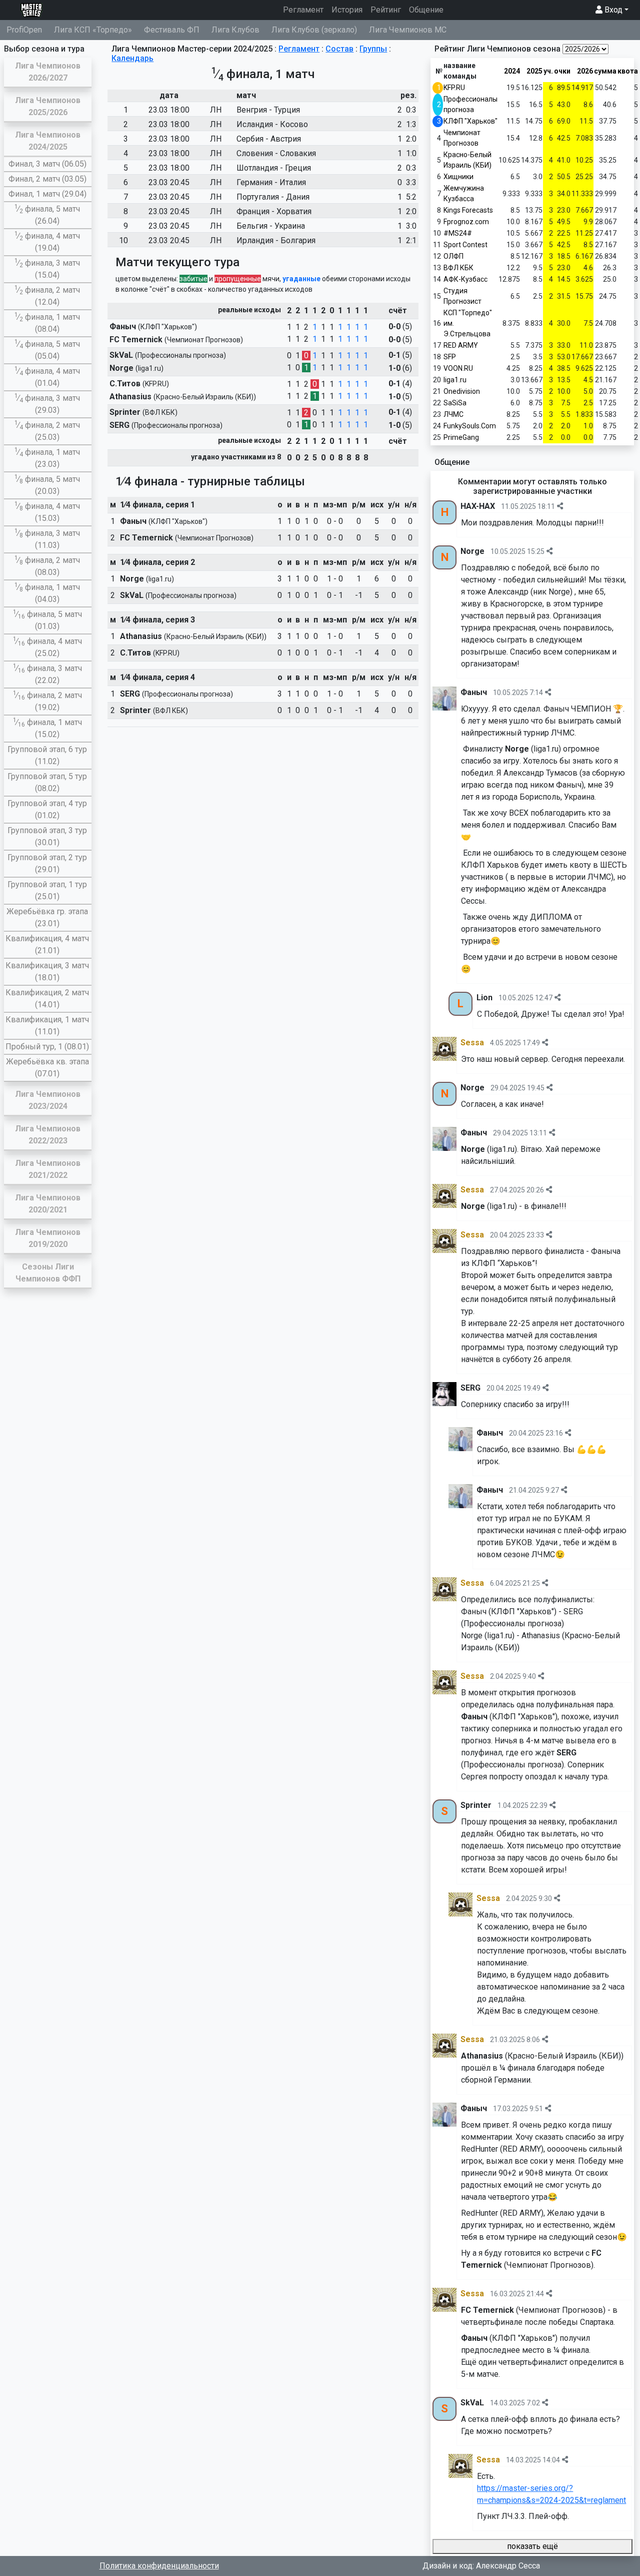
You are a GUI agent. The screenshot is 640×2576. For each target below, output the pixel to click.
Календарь (132, 58)
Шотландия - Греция (274, 168)
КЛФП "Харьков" (470, 121)
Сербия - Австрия (269, 139)
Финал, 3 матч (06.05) (47, 164)
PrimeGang (461, 437)
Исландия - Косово (272, 124)
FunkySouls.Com (470, 426)
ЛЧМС (453, 414)
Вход (612, 10)
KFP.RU (454, 88)
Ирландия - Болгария (276, 240)
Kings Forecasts (468, 210)
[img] (560, 506)
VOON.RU (458, 368)
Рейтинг (386, 10)
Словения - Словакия (276, 153)
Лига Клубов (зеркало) (314, 30)
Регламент (305, 10)
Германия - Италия (271, 182)
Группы (373, 49)
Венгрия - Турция (268, 110)
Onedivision (462, 391)
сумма (605, 71)
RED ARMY (461, 345)
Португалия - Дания (273, 197)
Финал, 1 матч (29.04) (47, 194)
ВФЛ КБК (458, 268)
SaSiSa (455, 403)
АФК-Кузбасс (465, 279)
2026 (585, 71)
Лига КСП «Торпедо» (93, 30)
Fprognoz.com (466, 222)
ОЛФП (453, 256)
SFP (450, 357)
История (347, 10)
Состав (339, 49)
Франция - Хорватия (274, 211)
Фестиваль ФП (172, 30)
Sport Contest (465, 245)
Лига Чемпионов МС (408, 30)
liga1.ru (455, 380)
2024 (512, 71)
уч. (548, 71)
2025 (534, 71)
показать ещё (532, 2546)
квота (628, 71)
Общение (426, 10)
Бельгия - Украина (271, 226)
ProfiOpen (24, 30)
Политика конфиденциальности (159, 2566)
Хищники (458, 177)
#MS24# (458, 233)
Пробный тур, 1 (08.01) (47, 1047)
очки (562, 71)
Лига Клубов (235, 30)
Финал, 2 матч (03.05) (47, 179)
